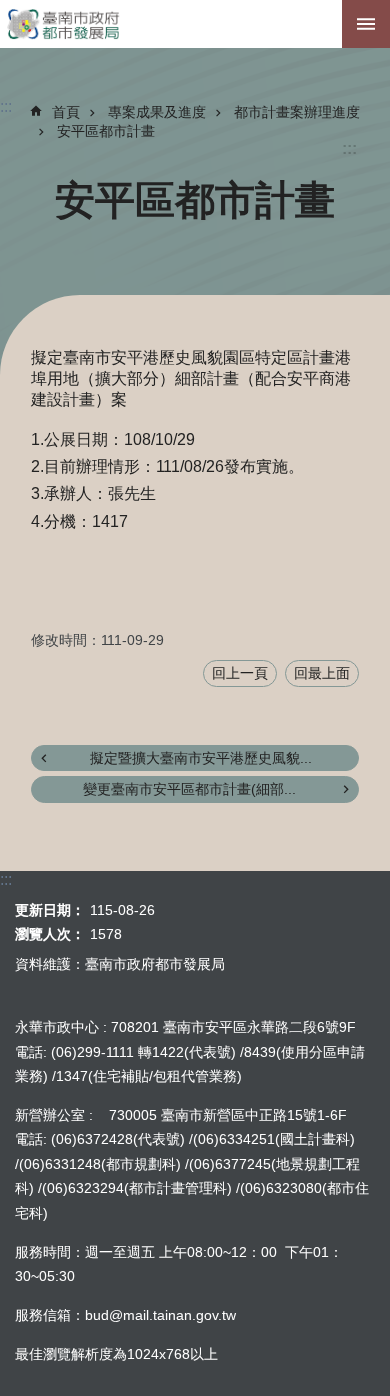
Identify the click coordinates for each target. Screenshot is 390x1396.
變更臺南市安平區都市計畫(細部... (189, 789)
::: (349, 148)
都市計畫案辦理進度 (297, 112)
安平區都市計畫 (106, 131)
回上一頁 (240, 673)
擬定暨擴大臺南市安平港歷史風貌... (201, 758)
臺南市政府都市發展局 (195, 24)
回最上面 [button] (322, 673)
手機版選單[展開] (366, 24)
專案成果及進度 (157, 112)
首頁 (66, 112)
